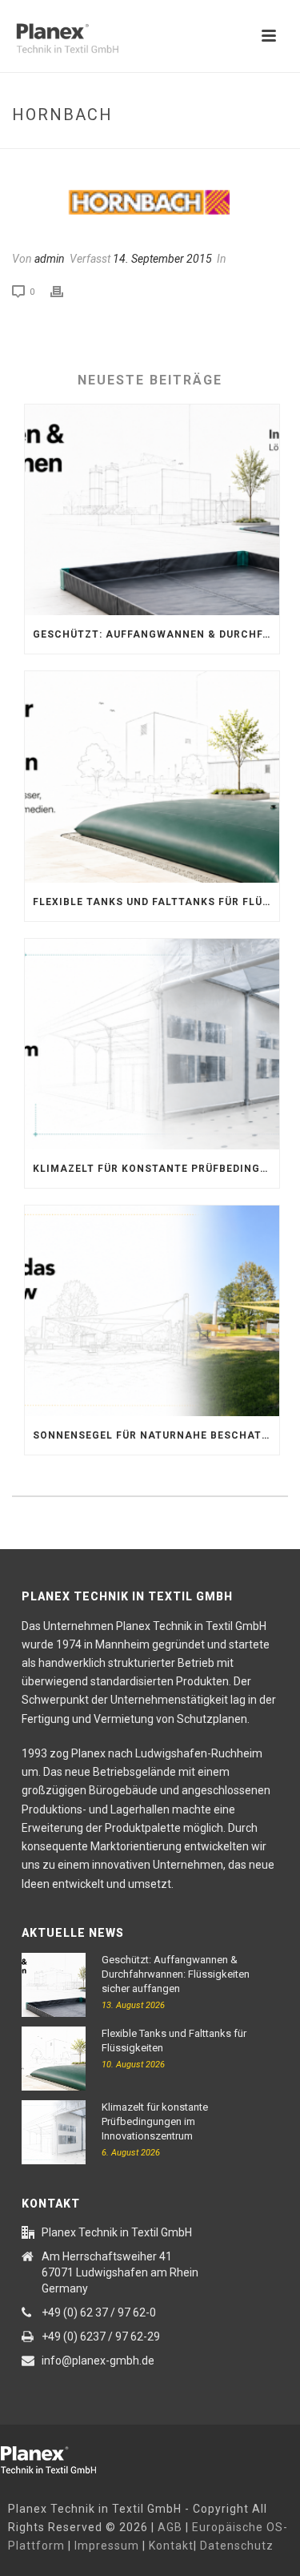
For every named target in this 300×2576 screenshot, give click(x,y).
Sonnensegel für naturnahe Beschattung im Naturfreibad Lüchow (156, 1435)
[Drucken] (65, 292)
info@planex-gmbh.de (98, 2361)
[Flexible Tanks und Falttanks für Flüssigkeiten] (152, 777)
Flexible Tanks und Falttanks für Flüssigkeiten (156, 902)
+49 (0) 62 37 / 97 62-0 (99, 2312)
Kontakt (171, 2546)
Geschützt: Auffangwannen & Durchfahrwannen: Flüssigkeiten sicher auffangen (156, 634)
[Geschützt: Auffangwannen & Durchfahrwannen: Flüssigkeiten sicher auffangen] (152, 510)
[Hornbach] (150, 202)
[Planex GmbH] (60, 2457)
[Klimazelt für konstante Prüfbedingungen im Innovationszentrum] (152, 1044)
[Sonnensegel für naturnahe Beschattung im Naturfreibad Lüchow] (152, 1311)
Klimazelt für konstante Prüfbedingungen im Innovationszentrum (156, 1169)
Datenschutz (237, 2546)
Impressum (107, 2546)
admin (50, 259)
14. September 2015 (162, 259)
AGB (170, 2527)
